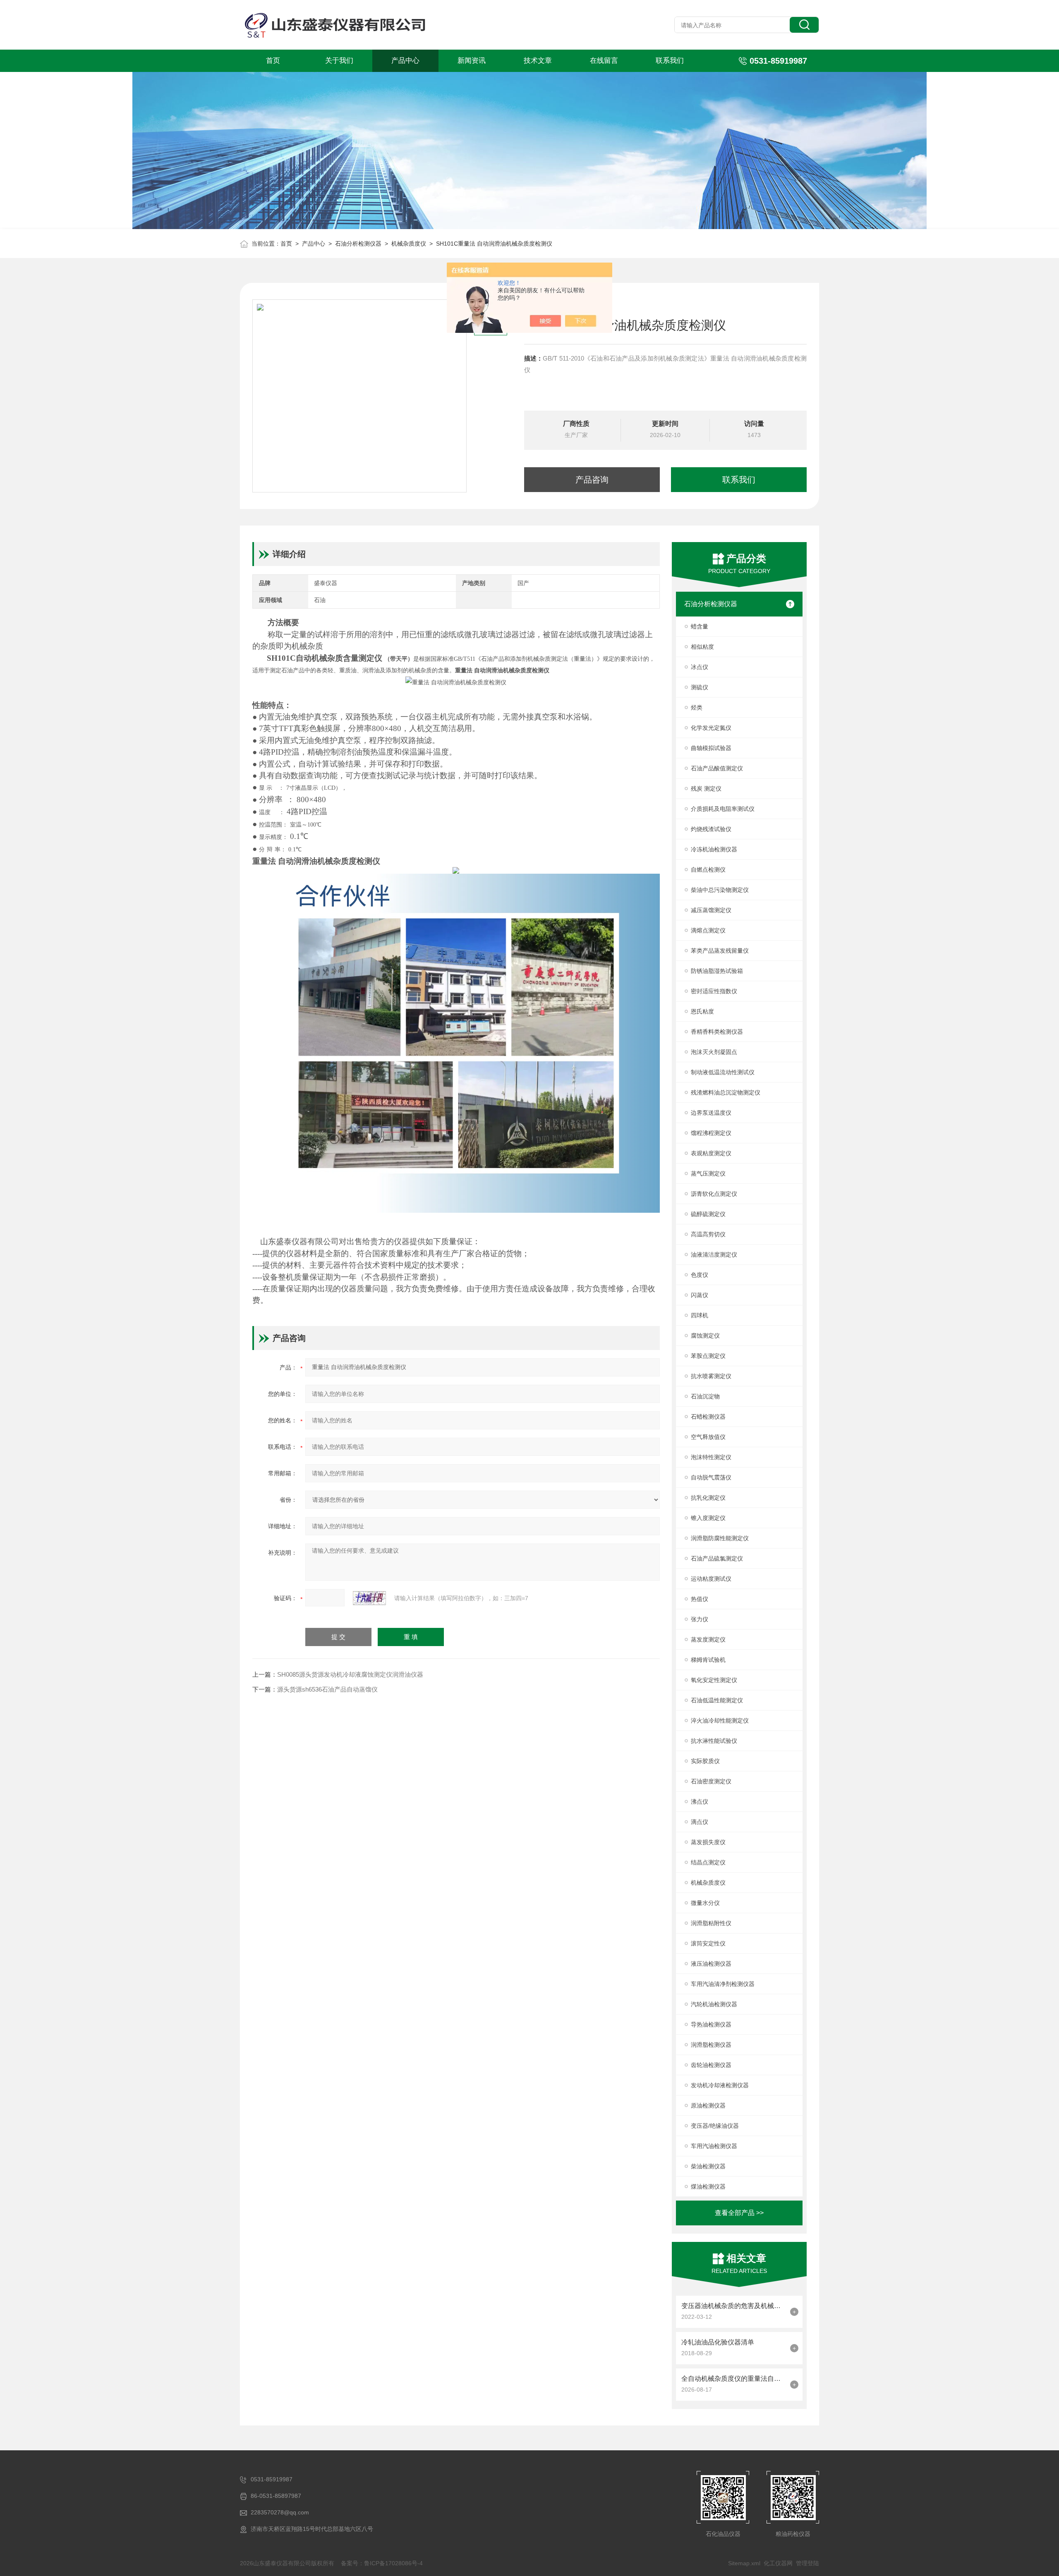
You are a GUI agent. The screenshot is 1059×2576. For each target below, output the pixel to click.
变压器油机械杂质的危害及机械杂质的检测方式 (734, 2306)
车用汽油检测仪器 (714, 2146)
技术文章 (538, 61)
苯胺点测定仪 (708, 1356)
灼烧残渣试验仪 (711, 829)
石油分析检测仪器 (358, 244)
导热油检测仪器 (711, 2024)
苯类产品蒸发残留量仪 (720, 951)
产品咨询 (592, 480)
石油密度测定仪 (711, 1781)
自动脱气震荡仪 (711, 1477)
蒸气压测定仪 (708, 1173)
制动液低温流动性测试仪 (723, 1072)
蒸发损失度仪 (708, 1842)
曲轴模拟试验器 (711, 748)
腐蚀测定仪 (705, 1336)
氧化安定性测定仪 (714, 1680)
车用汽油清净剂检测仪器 (723, 1984)
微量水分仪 (705, 1903)
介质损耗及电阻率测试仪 (723, 809)
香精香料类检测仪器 (717, 1032)
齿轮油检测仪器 (711, 2065)
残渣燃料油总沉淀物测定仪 (726, 1092)
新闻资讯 (472, 61)
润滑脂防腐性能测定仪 (720, 1538)
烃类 (697, 707)
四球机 (700, 1315)
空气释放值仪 (708, 1437)
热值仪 (700, 1599)
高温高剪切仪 (708, 1234)
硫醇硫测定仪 (708, 1214)
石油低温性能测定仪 (717, 1700)
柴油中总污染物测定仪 (720, 890)
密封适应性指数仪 (714, 991)
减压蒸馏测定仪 (711, 910)
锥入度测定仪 (708, 1518)
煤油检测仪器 (708, 2186)
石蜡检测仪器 (708, 1417)
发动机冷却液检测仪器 (720, 2085)
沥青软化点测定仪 (714, 1194)
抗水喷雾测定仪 (711, 1376)
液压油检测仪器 (711, 1964)
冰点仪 (700, 667)
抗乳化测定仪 (708, 1498)
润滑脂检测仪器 (711, 2045)
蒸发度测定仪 (708, 1639)
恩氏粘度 (702, 1011)
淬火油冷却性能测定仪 (720, 1721)
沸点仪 (700, 1802)
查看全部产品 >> (739, 2213)
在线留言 (604, 61)
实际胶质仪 (705, 1761)
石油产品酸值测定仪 (717, 768)
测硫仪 (700, 687)
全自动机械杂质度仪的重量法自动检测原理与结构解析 (734, 2379)
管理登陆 (807, 2563)
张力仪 (700, 1619)
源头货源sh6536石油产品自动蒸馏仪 (327, 1689)
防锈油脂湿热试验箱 (717, 971)
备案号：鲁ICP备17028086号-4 (382, 2563)
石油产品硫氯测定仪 (717, 1558)
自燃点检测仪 (708, 870)
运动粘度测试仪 (711, 1579)
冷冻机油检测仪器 (714, 849)
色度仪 (700, 1275)
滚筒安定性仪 (708, 1943)
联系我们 (670, 61)
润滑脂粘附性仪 (711, 1923)
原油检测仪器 (708, 2105)
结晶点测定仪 (708, 1862)
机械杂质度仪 (409, 244)
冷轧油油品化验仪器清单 (718, 2342)
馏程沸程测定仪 (711, 1133)
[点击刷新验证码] (369, 1598)
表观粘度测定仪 (711, 1153)
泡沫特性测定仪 (711, 1457)
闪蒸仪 (700, 1295)
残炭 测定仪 (706, 789)
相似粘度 (702, 647)
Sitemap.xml (744, 2563)
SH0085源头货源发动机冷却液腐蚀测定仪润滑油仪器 (350, 1674)
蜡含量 (700, 626)
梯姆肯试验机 (708, 1660)
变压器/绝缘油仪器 (715, 2126)
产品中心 (405, 61)
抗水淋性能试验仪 (714, 1741)
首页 (273, 61)
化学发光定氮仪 (711, 728)
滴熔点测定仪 (708, 930)
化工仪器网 (778, 2563)
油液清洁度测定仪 (714, 1255)
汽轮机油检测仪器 (714, 2004)
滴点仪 (700, 1822)
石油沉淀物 (705, 1396)
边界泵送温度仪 (711, 1113)
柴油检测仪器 (708, 2166)
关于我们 (339, 61)
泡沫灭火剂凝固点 (714, 1052)
